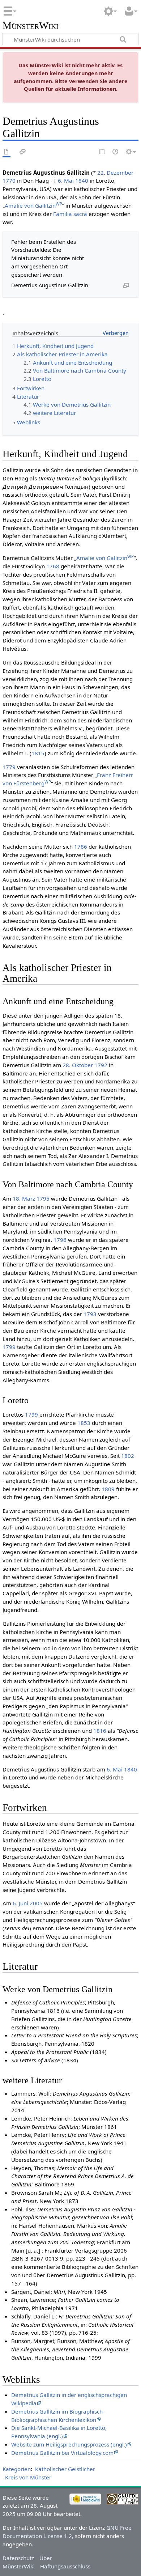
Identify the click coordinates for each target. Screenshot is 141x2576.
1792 (101, 1065)
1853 (84, 1423)
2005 (36, 1903)
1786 (81, 846)
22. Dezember (115, 173)
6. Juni (20, 1903)
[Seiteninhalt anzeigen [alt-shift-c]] (7, 152)
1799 (9, 1347)
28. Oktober (78, 1065)
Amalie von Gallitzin (33, 205)
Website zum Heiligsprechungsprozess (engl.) (69, 2444)
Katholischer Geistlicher (65, 2469)
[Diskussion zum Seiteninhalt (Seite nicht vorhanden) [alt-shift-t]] (23, 152)
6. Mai (66, 181)
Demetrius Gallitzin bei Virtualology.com (62, 2453)
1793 (90, 1314)
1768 (53, 566)
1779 (9, 767)
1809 (108, 1489)
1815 (38, 753)
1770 (9, 181)
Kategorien (17, 2469)
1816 (100, 1731)
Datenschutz (18, 2558)
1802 (128, 1456)
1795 (43, 1198)
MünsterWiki (31, 26)
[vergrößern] (126, 285)
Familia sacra (70, 214)
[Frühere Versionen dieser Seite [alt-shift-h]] (116, 152)
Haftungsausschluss (65, 2566)
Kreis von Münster (28, 2477)
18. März (24, 1198)
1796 (60, 1240)
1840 (82, 181)
